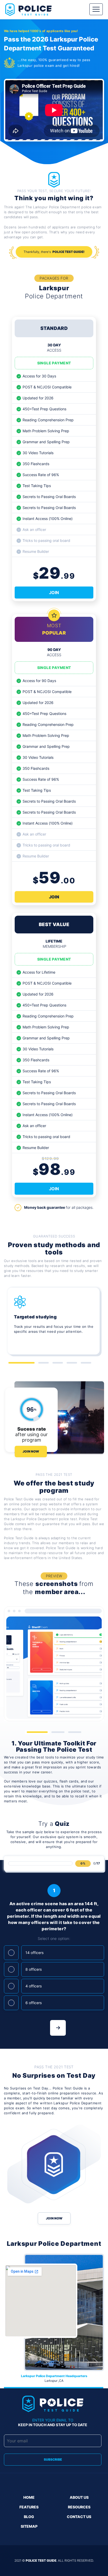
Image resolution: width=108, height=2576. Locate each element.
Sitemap (29, 2526)
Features (29, 2507)
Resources (79, 2507)
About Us (79, 2497)
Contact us (79, 2517)
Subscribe (53, 2459)
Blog (29, 2517)
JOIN (54, 593)
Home (29, 2497)
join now (54, 2218)
